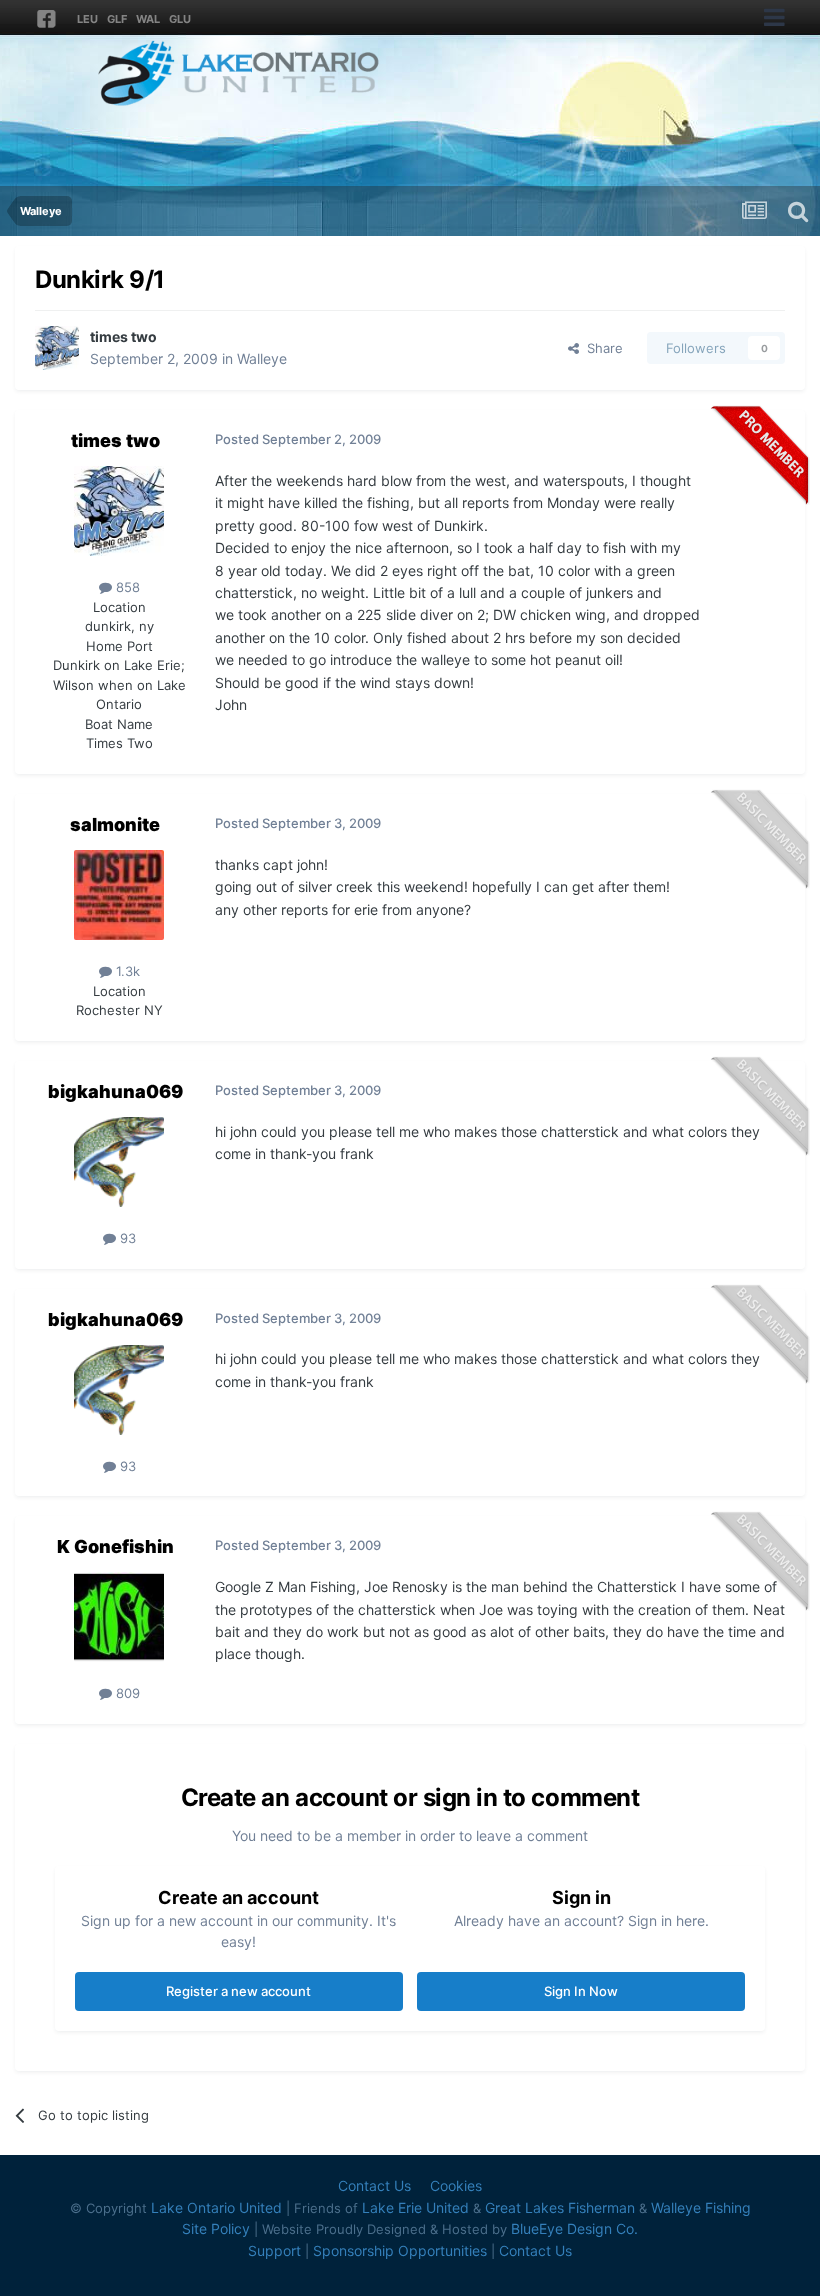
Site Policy (216, 2228)
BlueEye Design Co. (574, 2228)
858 (126, 587)
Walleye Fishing (701, 2207)
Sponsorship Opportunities (400, 2250)
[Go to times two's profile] (57, 348)
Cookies (456, 2185)
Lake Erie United (415, 2207)
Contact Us (374, 2185)
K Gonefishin (115, 1546)
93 (126, 1238)
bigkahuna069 (115, 1091)
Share (601, 348)
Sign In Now (581, 1991)
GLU (180, 19)
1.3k (126, 971)
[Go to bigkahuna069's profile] (119, 1162)
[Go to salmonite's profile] (119, 895)
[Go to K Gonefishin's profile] (119, 1617)
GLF (117, 19)
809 (126, 1693)
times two (123, 336)
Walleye (262, 358)
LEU (87, 19)
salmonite (115, 824)
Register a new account (238, 1991)
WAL (148, 19)
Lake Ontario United (216, 2207)
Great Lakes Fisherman (560, 2207)
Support (274, 2250)
